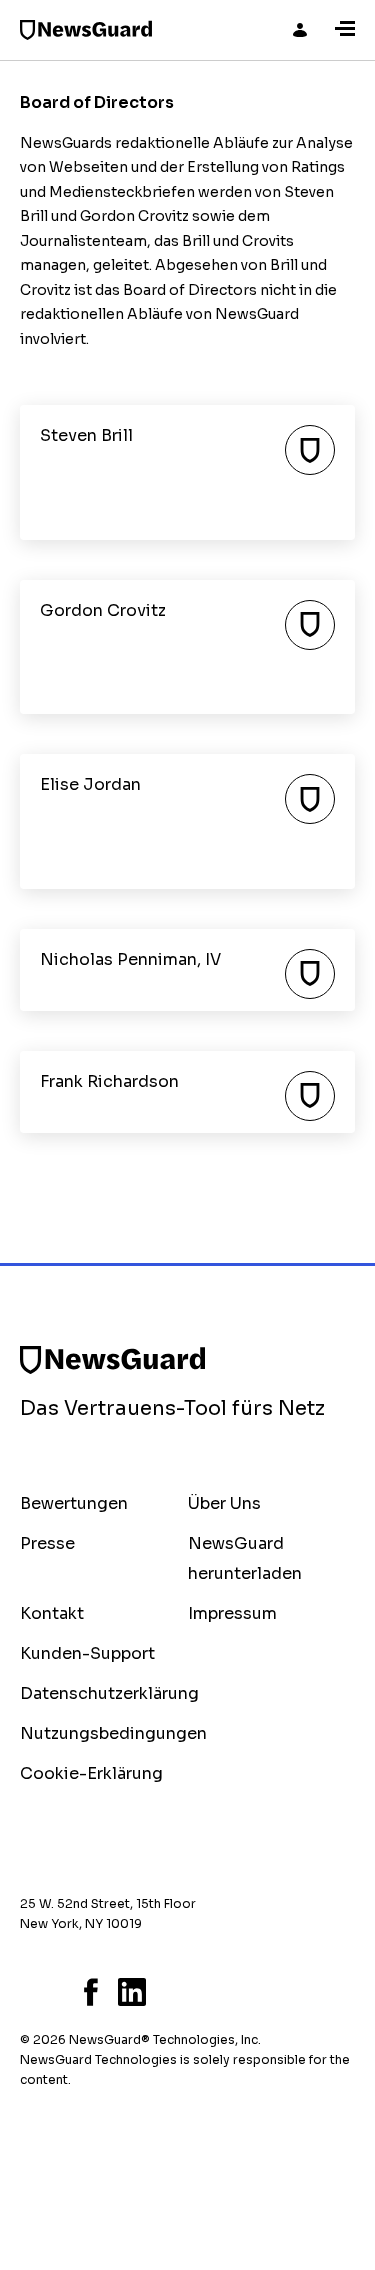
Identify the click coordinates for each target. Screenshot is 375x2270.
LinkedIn (132, 1992)
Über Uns (224, 1503)
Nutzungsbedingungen (113, 1733)
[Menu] (345, 30)
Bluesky (26, 1992)
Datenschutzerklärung (109, 1693)
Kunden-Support (87, 1653)
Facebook (91, 1992)
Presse (47, 1543)
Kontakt (52, 1613)
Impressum (232, 1613)
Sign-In (300, 30)
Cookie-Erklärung (91, 1773)
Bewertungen (74, 1503)
